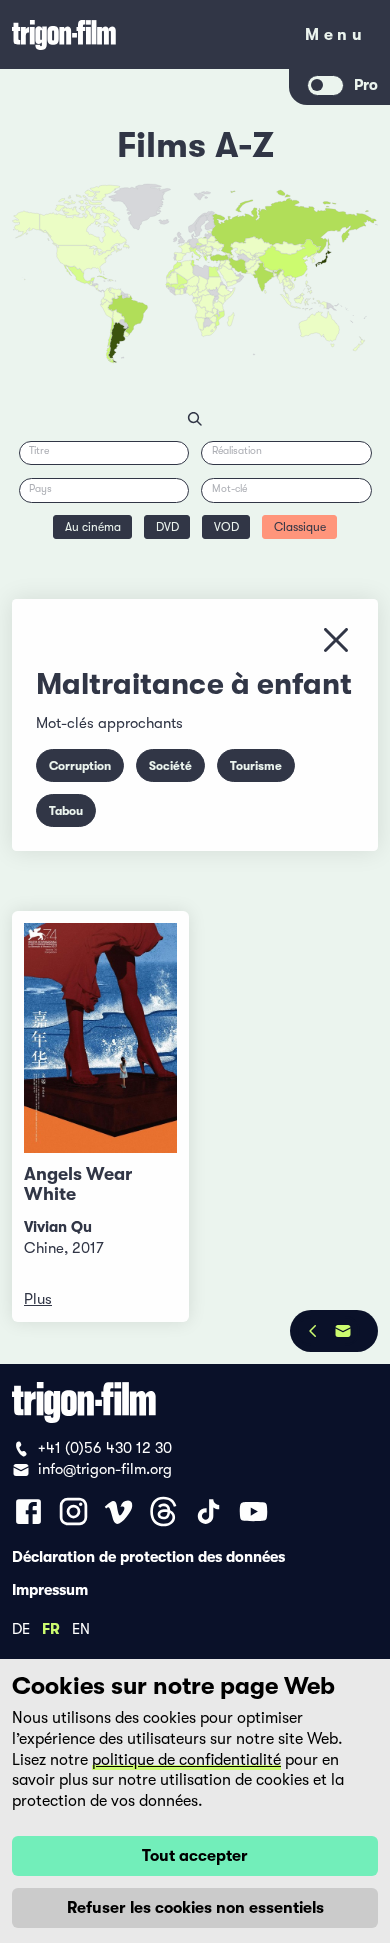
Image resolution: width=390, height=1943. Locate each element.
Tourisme (256, 766)
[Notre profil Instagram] (73, 1511)
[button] (275, 274)
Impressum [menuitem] (50, 1589)
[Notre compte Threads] (163, 1511)
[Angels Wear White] (100, 1038)
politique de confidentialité (186, 1760)
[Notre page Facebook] (28, 1511)
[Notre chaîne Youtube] (253, 1511)
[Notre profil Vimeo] (118, 1511)
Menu (335, 38)
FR (51, 1628)
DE (21, 1628)
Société (170, 766)
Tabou (66, 811)
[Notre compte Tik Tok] (208, 1511)
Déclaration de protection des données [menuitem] (148, 1556)
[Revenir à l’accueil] (145, 34)
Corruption (80, 766)
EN (81, 1628)
